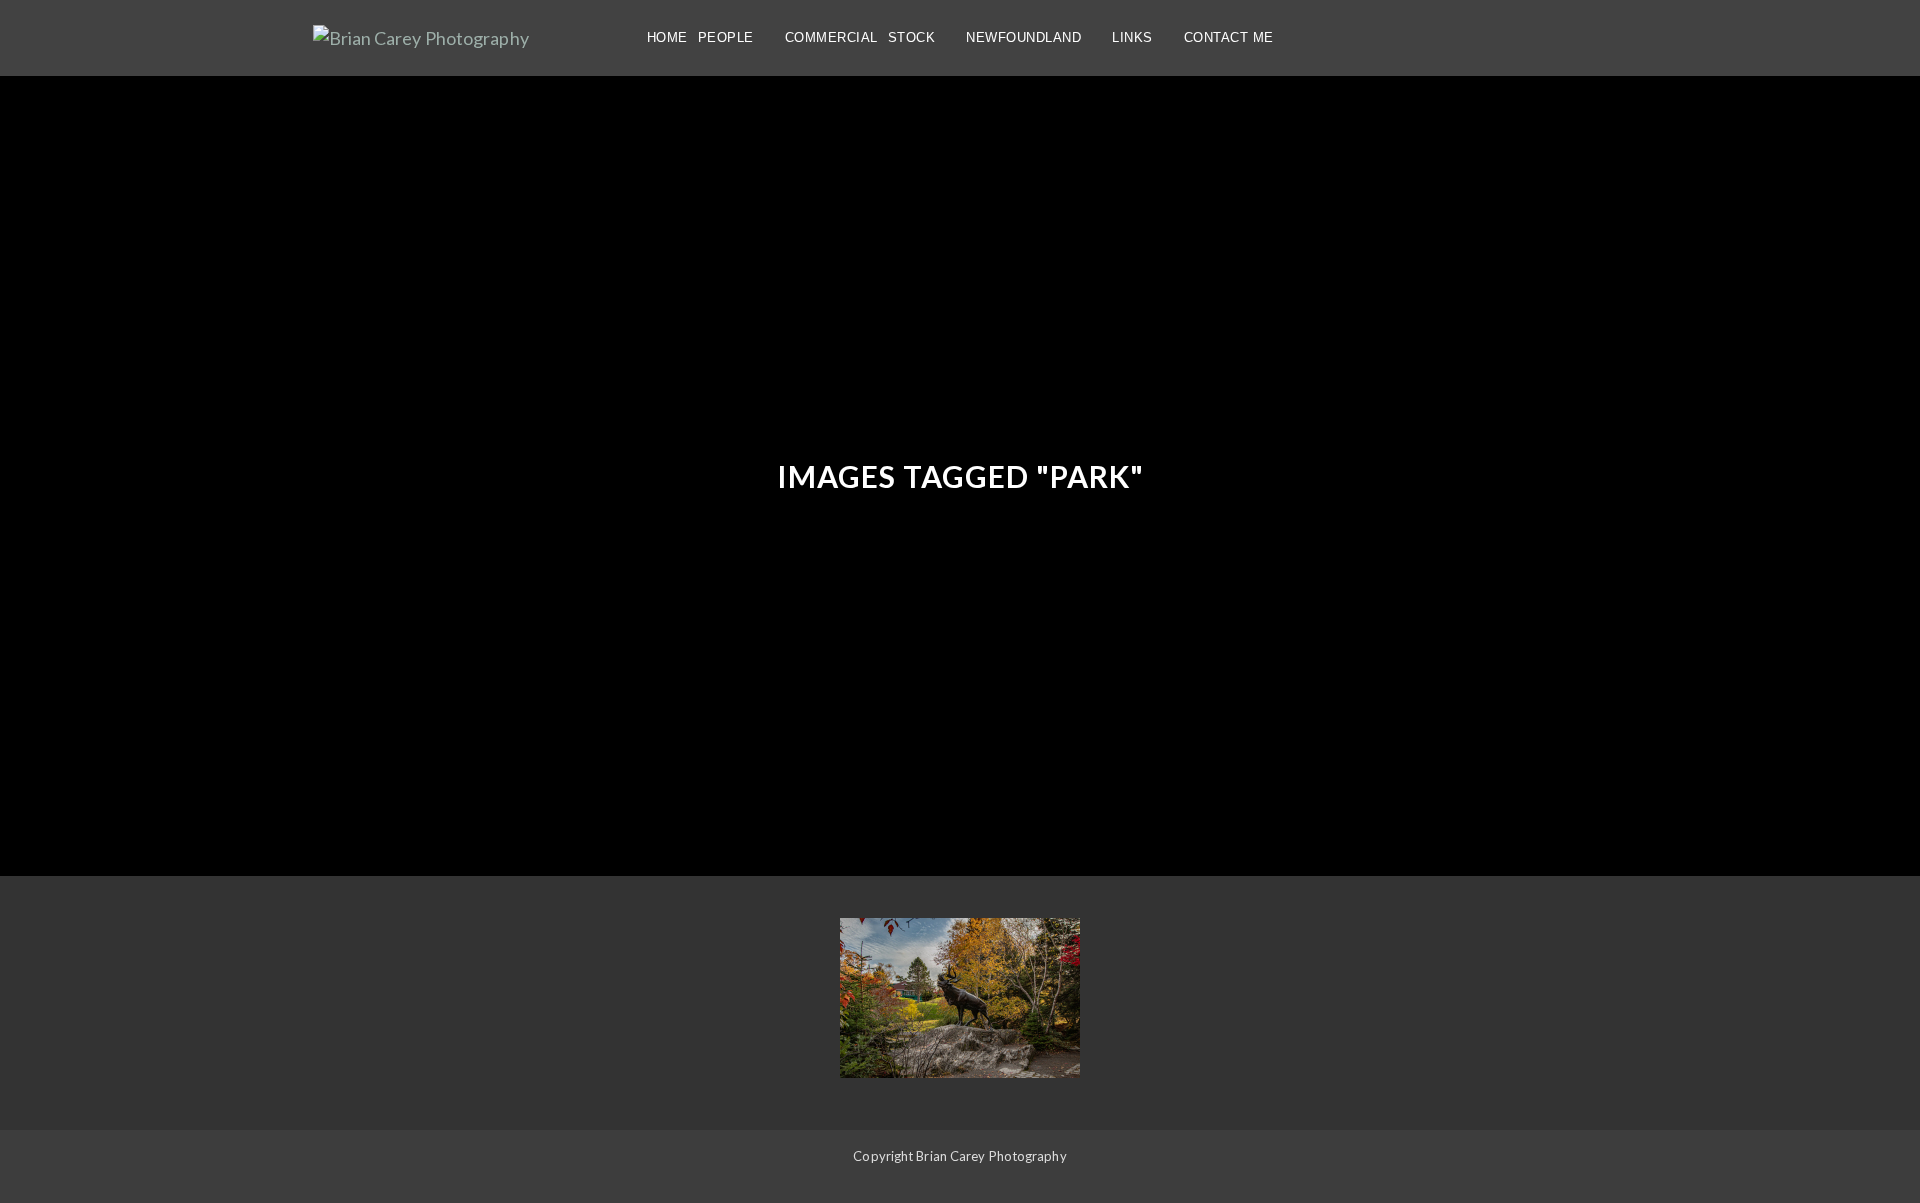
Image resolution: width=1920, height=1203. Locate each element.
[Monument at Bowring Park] (960, 998)
